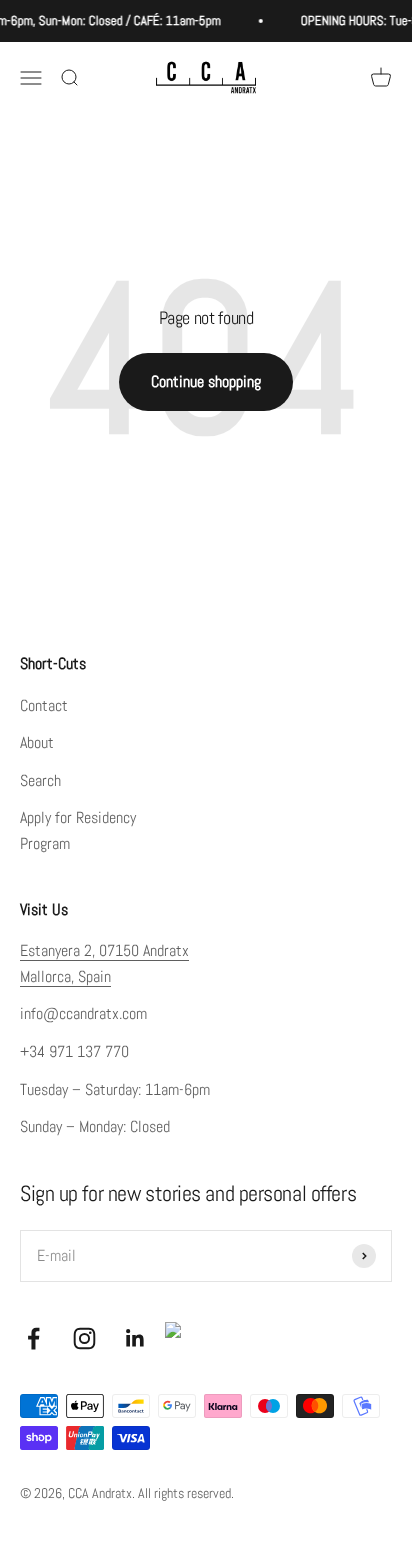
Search (40, 780)
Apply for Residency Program (78, 830)
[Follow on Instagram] (84, 1338)
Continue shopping (206, 381)
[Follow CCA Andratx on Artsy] (181, 1338)
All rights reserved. (186, 1493)
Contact (44, 705)
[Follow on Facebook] (33, 1338)
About (37, 742)
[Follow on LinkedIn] (135, 1338)
